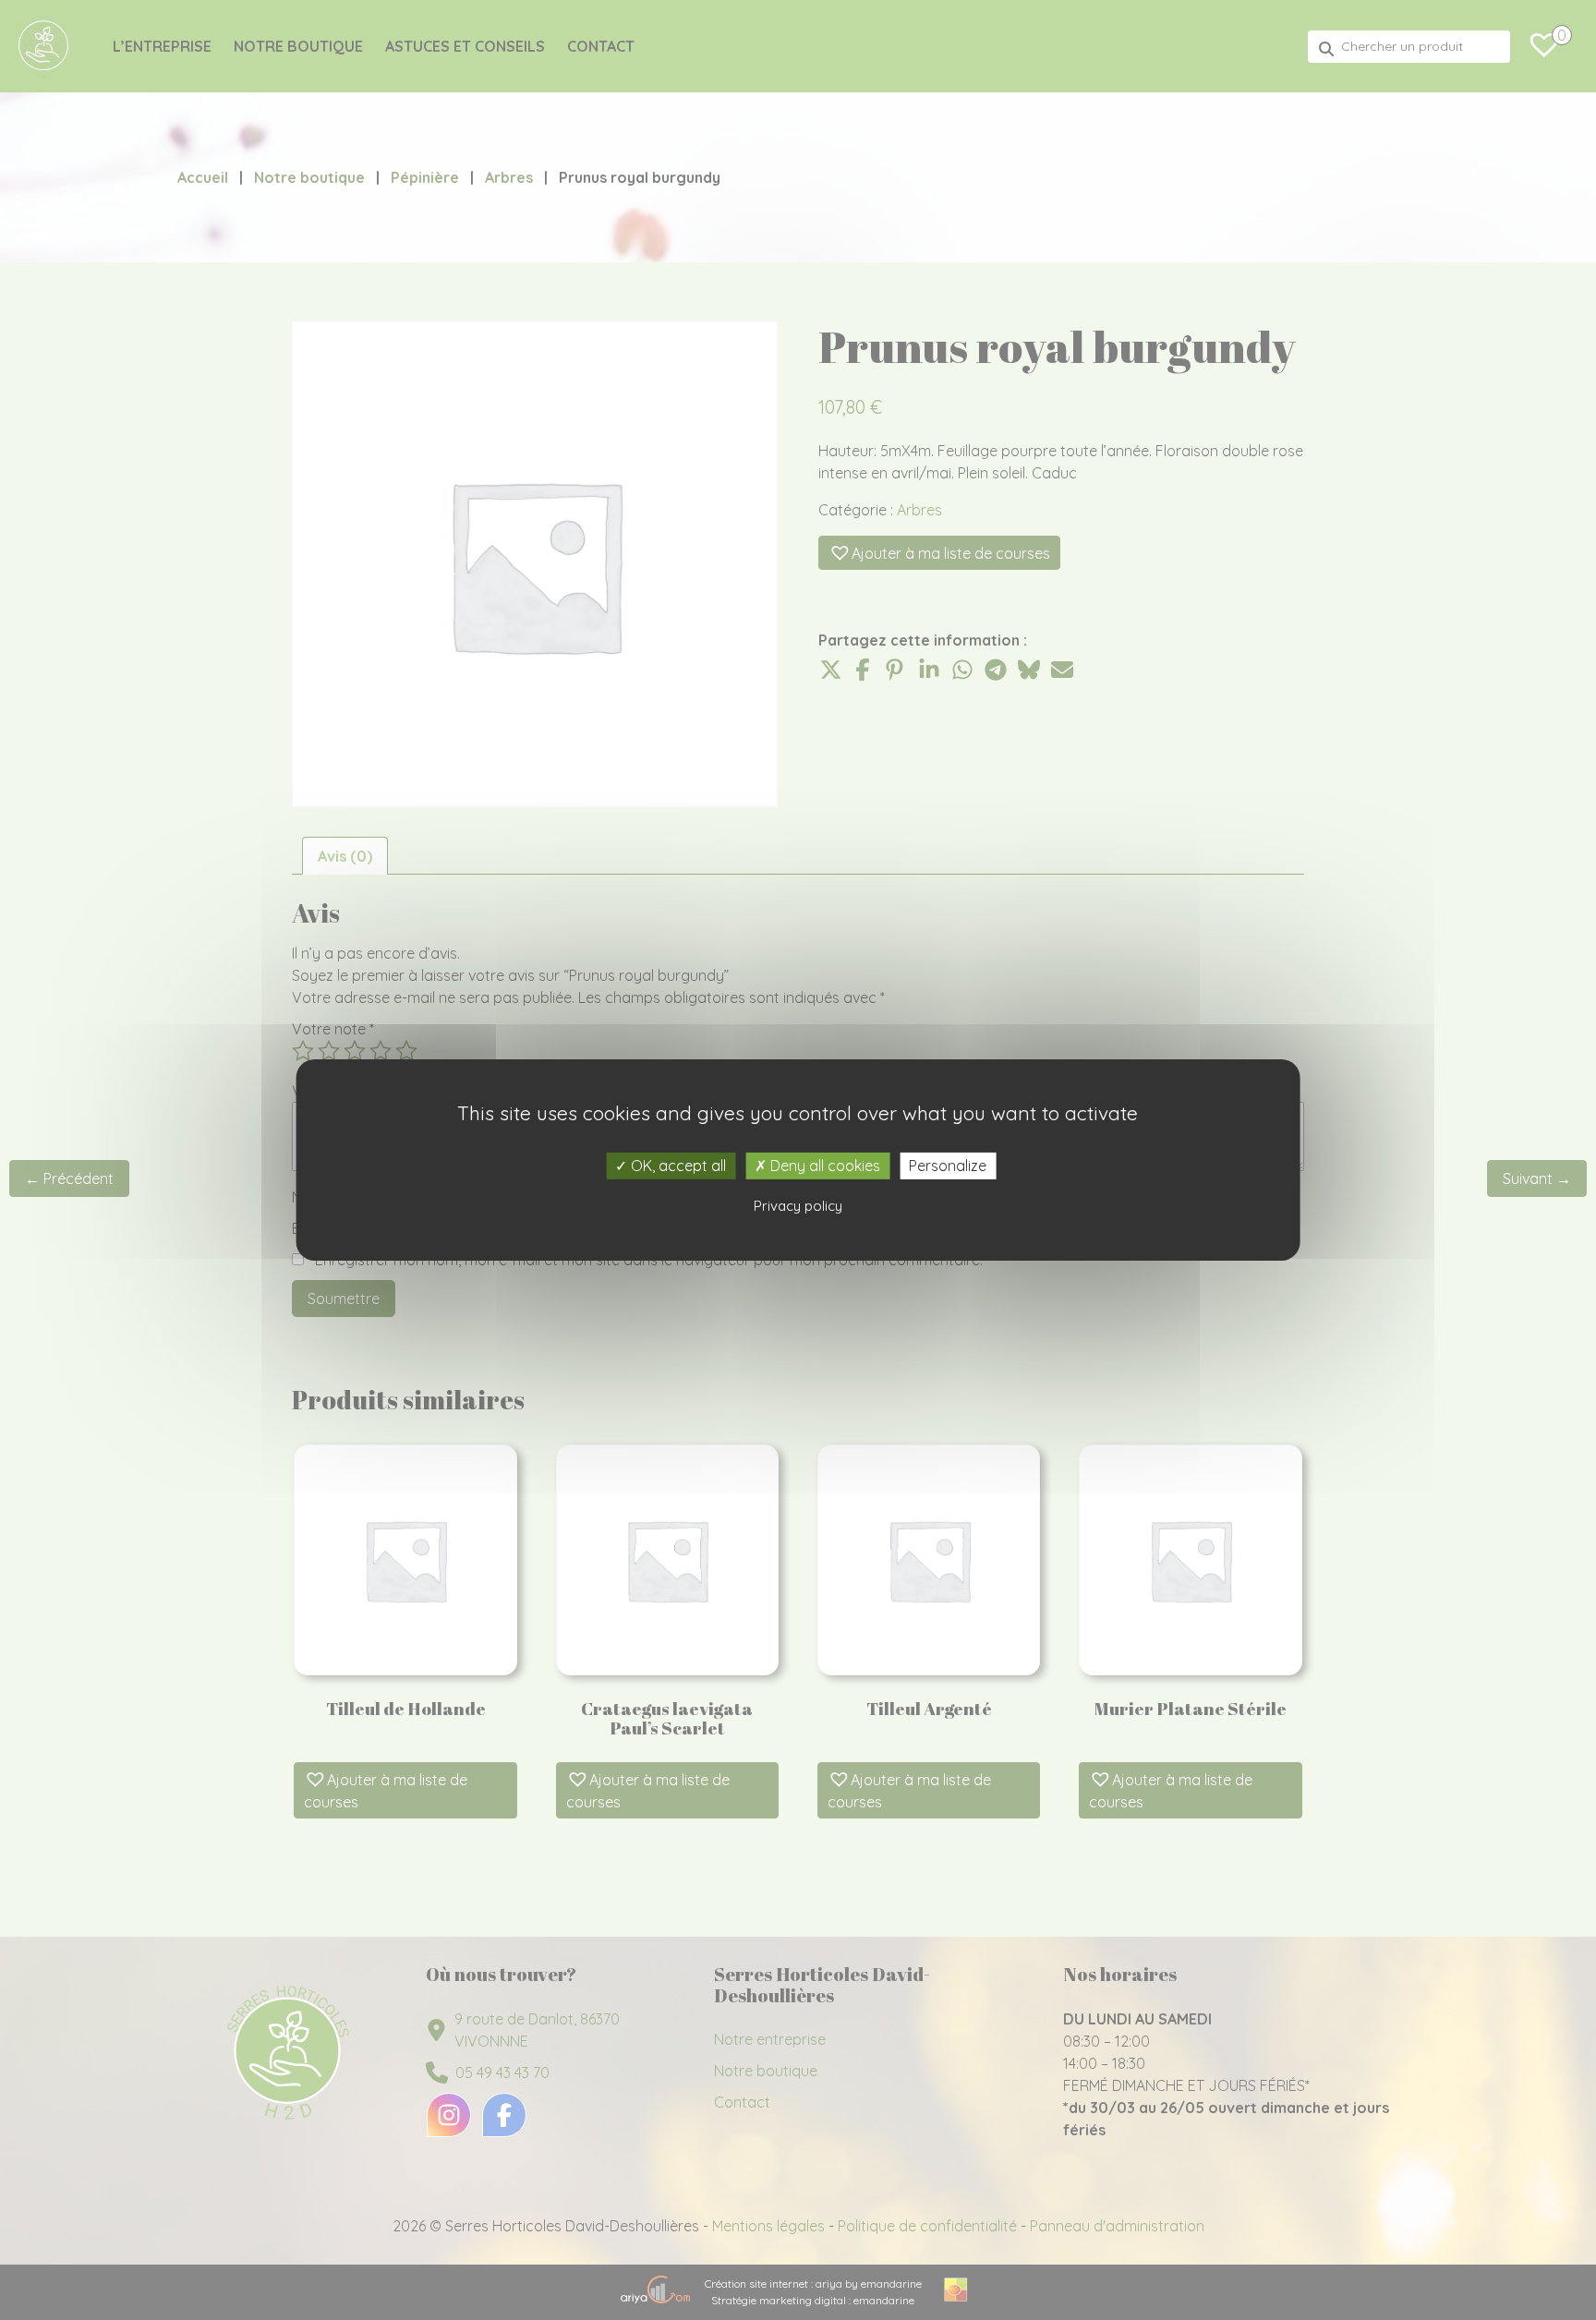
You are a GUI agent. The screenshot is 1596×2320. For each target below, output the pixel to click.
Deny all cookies (823, 1166)
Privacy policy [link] (798, 1206)
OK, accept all (677, 1166)
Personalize (948, 1166)
